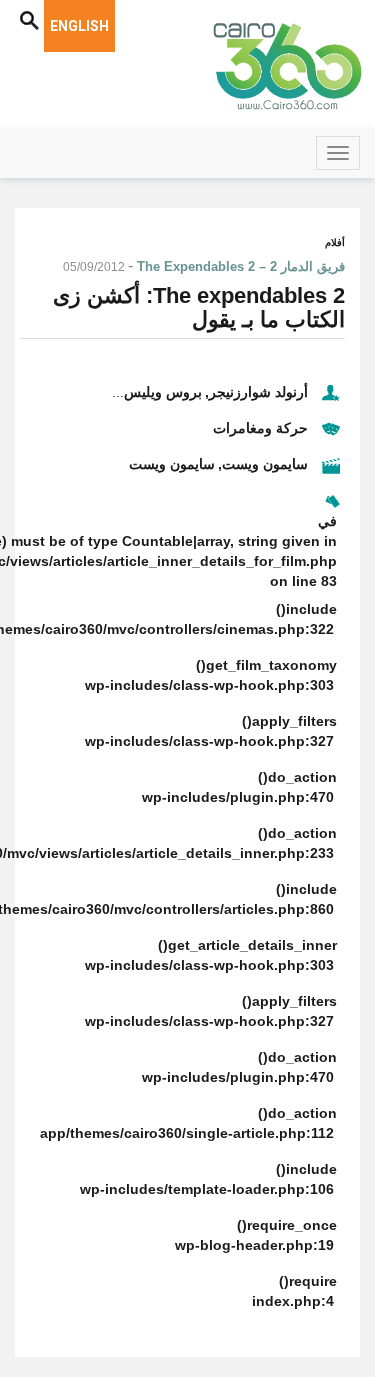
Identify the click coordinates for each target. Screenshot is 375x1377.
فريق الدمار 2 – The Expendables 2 (241, 266)
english (79, 26)
